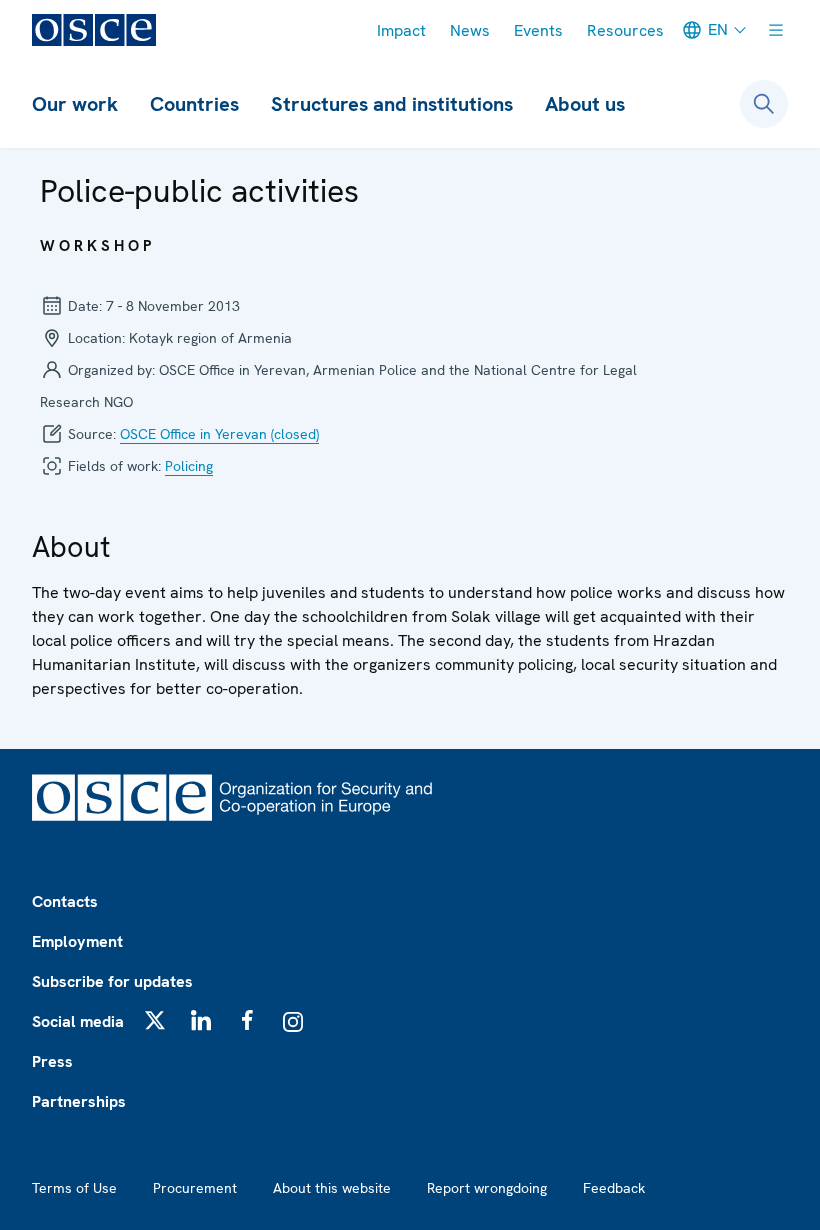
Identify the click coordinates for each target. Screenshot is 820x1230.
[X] (155, 1020)
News (470, 30)
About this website (332, 1188)
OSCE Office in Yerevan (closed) (219, 434)
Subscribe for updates (112, 981)
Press (52, 1061)
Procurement (195, 1188)
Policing (189, 466)
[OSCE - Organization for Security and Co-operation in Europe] (94, 30)
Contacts (65, 901)
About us (585, 104)
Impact (401, 30)
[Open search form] (764, 104)
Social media (78, 1021)
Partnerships (79, 1101)
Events (538, 30)
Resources (625, 30)
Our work (75, 104)
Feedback (614, 1188)
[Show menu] (776, 30)
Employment (77, 941)
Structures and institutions (392, 104)
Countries (194, 104)
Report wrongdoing (487, 1188)
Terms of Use (74, 1188)
